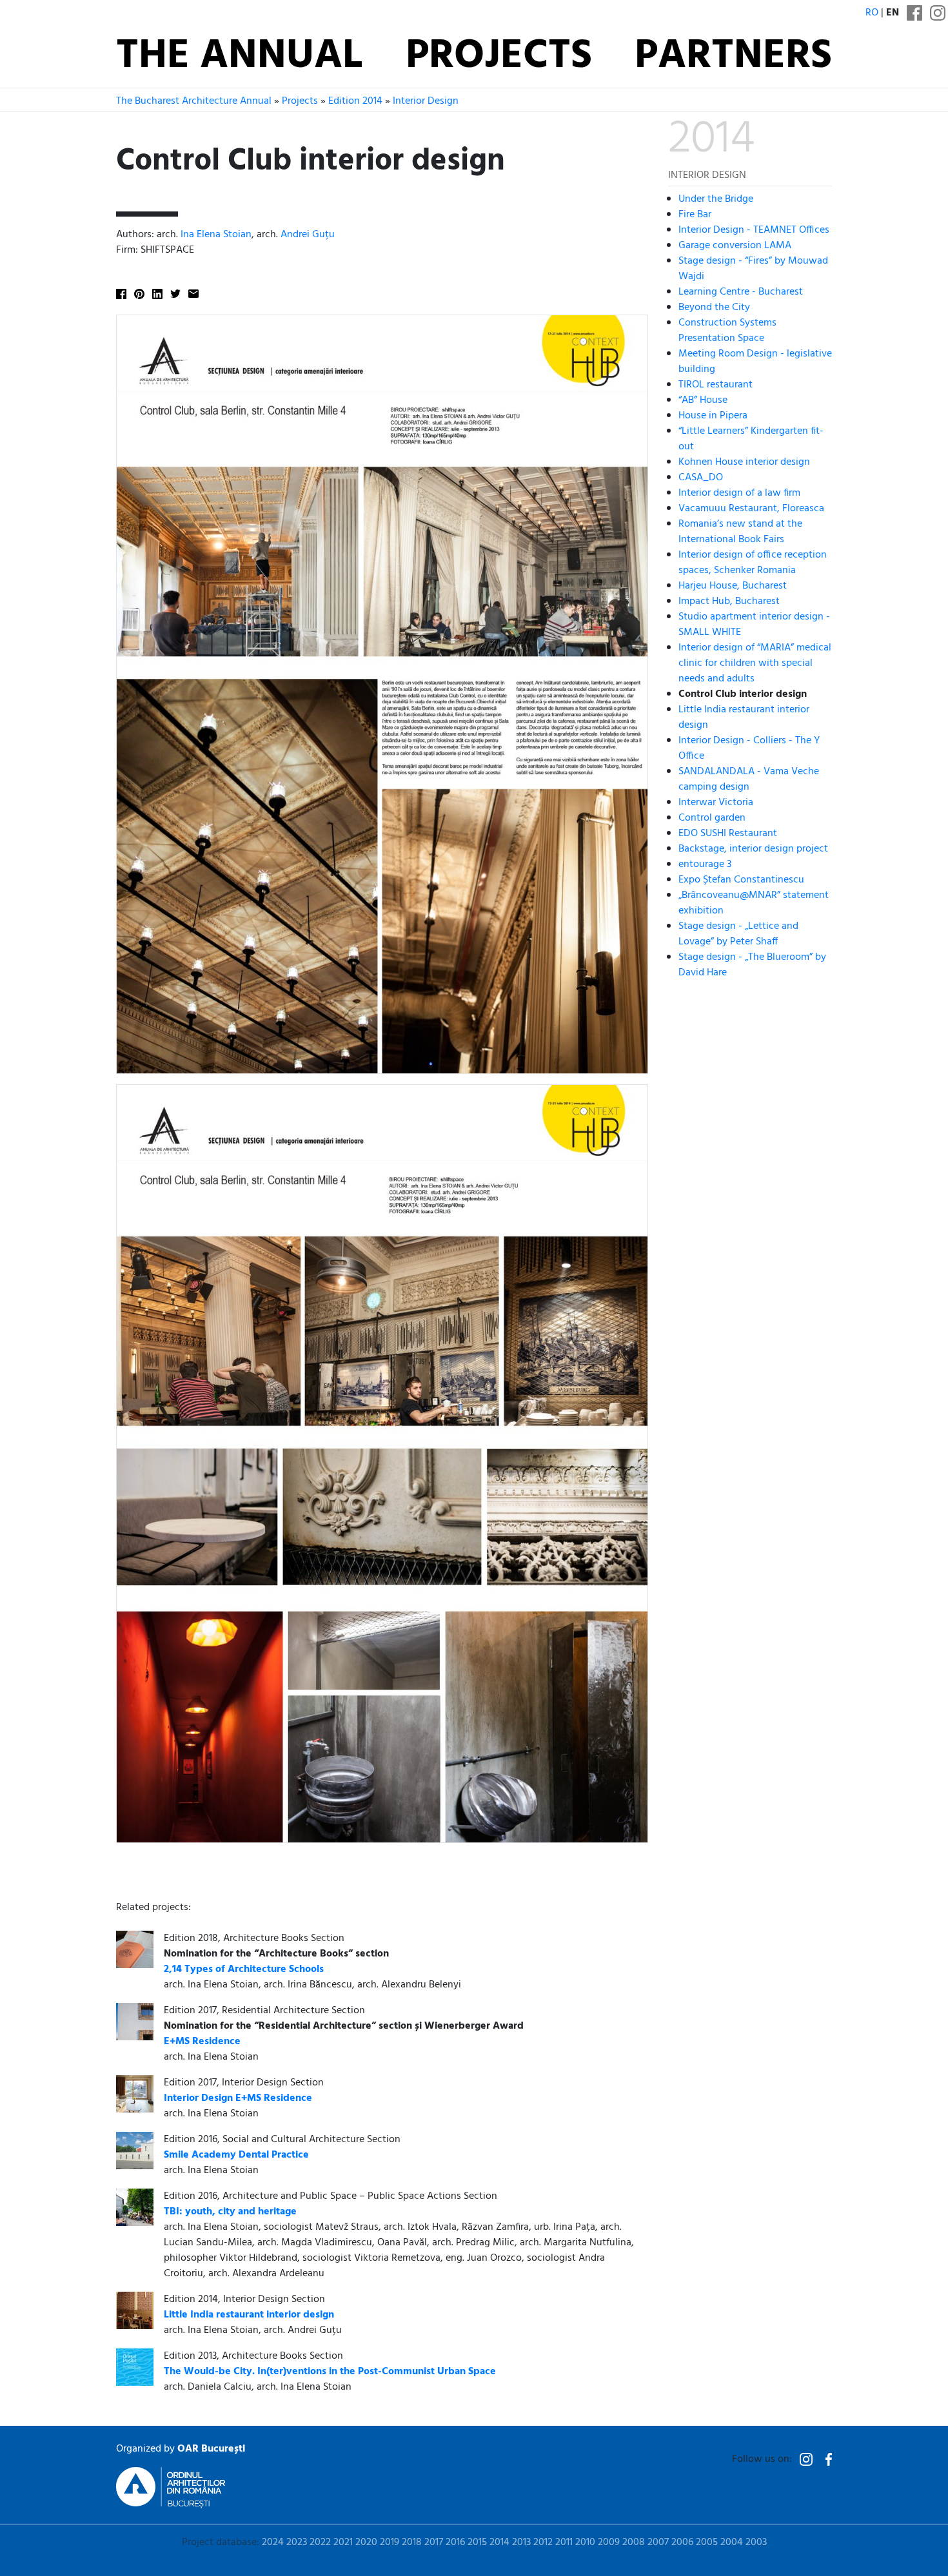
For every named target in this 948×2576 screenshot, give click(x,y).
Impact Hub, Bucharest (729, 601)
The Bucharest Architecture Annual (194, 101)
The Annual (239, 57)
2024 (273, 2542)
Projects (499, 57)
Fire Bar (695, 215)
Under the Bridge (716, 199)
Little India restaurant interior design (744, 717)
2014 (499, 2542)
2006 (682, 2542)
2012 (543, 2542)
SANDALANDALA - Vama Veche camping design (749, 779)
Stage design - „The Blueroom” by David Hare (752, 965)
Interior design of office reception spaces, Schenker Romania (753, 563)
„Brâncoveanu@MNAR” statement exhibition (754, 903)
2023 (297, 2542)
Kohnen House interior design (744, 462)
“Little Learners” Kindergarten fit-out (751, 439)
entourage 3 (705, 864)
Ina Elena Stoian (216, 235)
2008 (634, 2542)
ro (872, 13)
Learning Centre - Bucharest (741, 292)
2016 (455, 2542)
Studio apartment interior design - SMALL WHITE (754, 625)
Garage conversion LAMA (735, 246)
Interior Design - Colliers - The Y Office (749, 748)
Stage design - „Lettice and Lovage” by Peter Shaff (738, 934)
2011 (564, 2542)
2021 (343, 2542)
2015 (477, 2542)
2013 (521, 2542)
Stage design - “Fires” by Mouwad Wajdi (753, 269)
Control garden (712, 818)
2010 (585, 2542)
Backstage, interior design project (753, 849)
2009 (609, 2542)
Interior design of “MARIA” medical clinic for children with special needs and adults (755, 663)
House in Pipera (713, 416)
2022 (320, 2542)
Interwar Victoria (716, 803)
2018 (412, 2542)
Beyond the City (714, 307)
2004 (732, 2542)
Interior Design (426, 101)
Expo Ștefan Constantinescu (741, 880)
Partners (733, 57)
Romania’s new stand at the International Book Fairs (740, 532)
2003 (756, 2542)
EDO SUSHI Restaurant (728, 834)
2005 (707, 2542)
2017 (434, 2542)
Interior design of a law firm (739, 493)
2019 (390, 2542)
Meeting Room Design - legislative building (755, 362)
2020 (366, 2542)
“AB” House (703, 400)
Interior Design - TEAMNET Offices (754, 230)
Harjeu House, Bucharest (733, 586)
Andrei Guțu (308, 235)
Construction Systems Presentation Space (727, 331)
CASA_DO (701, 478)
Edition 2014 (355, 101)
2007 (658, 2542)
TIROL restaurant (716, 385)
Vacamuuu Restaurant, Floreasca (751, 509)
